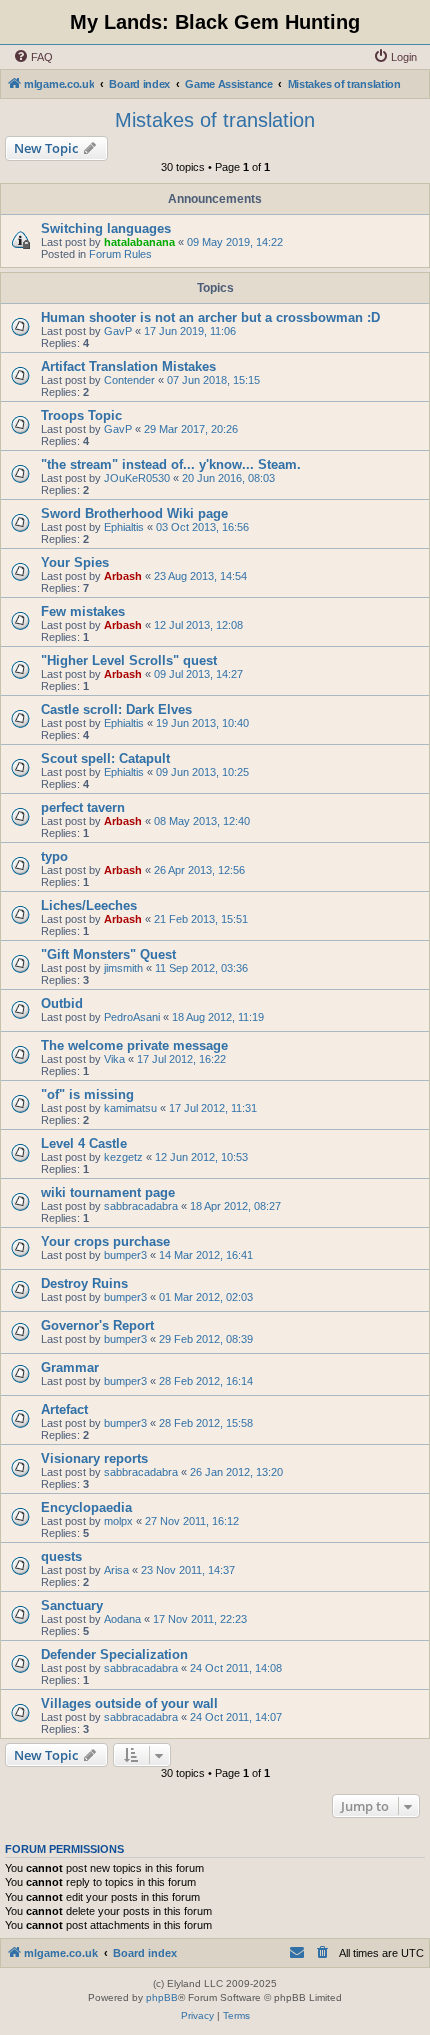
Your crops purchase (105, 1241)
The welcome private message (134, 1045)
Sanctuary (72, 1605)
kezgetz (123, 1157)
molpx (118, 1521)
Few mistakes (83, 611)
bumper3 (125, 1255)
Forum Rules (120, 254)
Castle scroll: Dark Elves (116, 709)
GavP (118, 331)
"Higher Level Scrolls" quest (129, 660)
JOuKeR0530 (137, 478)
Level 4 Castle (84, 1143)
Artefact (64, 1409)
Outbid (62, 1003)
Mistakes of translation (215, 120)
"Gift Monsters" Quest (108, 954)
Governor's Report (97, 1325)
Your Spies (75, 562)
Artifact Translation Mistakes (128, 366)
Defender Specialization (114, 1654)
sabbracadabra (141, 1206)
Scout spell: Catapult (105, 758)
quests (61, 1556)
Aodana (122, 1619)
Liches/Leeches (89, 905)
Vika (114, 1059)
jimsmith (123, 968)
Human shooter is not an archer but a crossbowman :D (210, 317)
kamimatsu (130, 1108)
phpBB (162, 1997)
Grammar (70, 1367)
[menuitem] (33, 57)
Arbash (123, 576)
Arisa (116, 1570)
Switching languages (106, 228)
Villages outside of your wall (129, 1703)
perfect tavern (83, 807)
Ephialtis (124, 527)
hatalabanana (139, 242)
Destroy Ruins (84, 1283)
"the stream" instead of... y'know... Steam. (171, 464)
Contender (129, 380)
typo (54, 856)
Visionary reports (94, 1458)
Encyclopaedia (86, 1507)
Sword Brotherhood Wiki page (134, 513)
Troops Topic (81, 415)
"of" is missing (87, 1094)
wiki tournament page (108, 1192)
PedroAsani (132, 1017)
